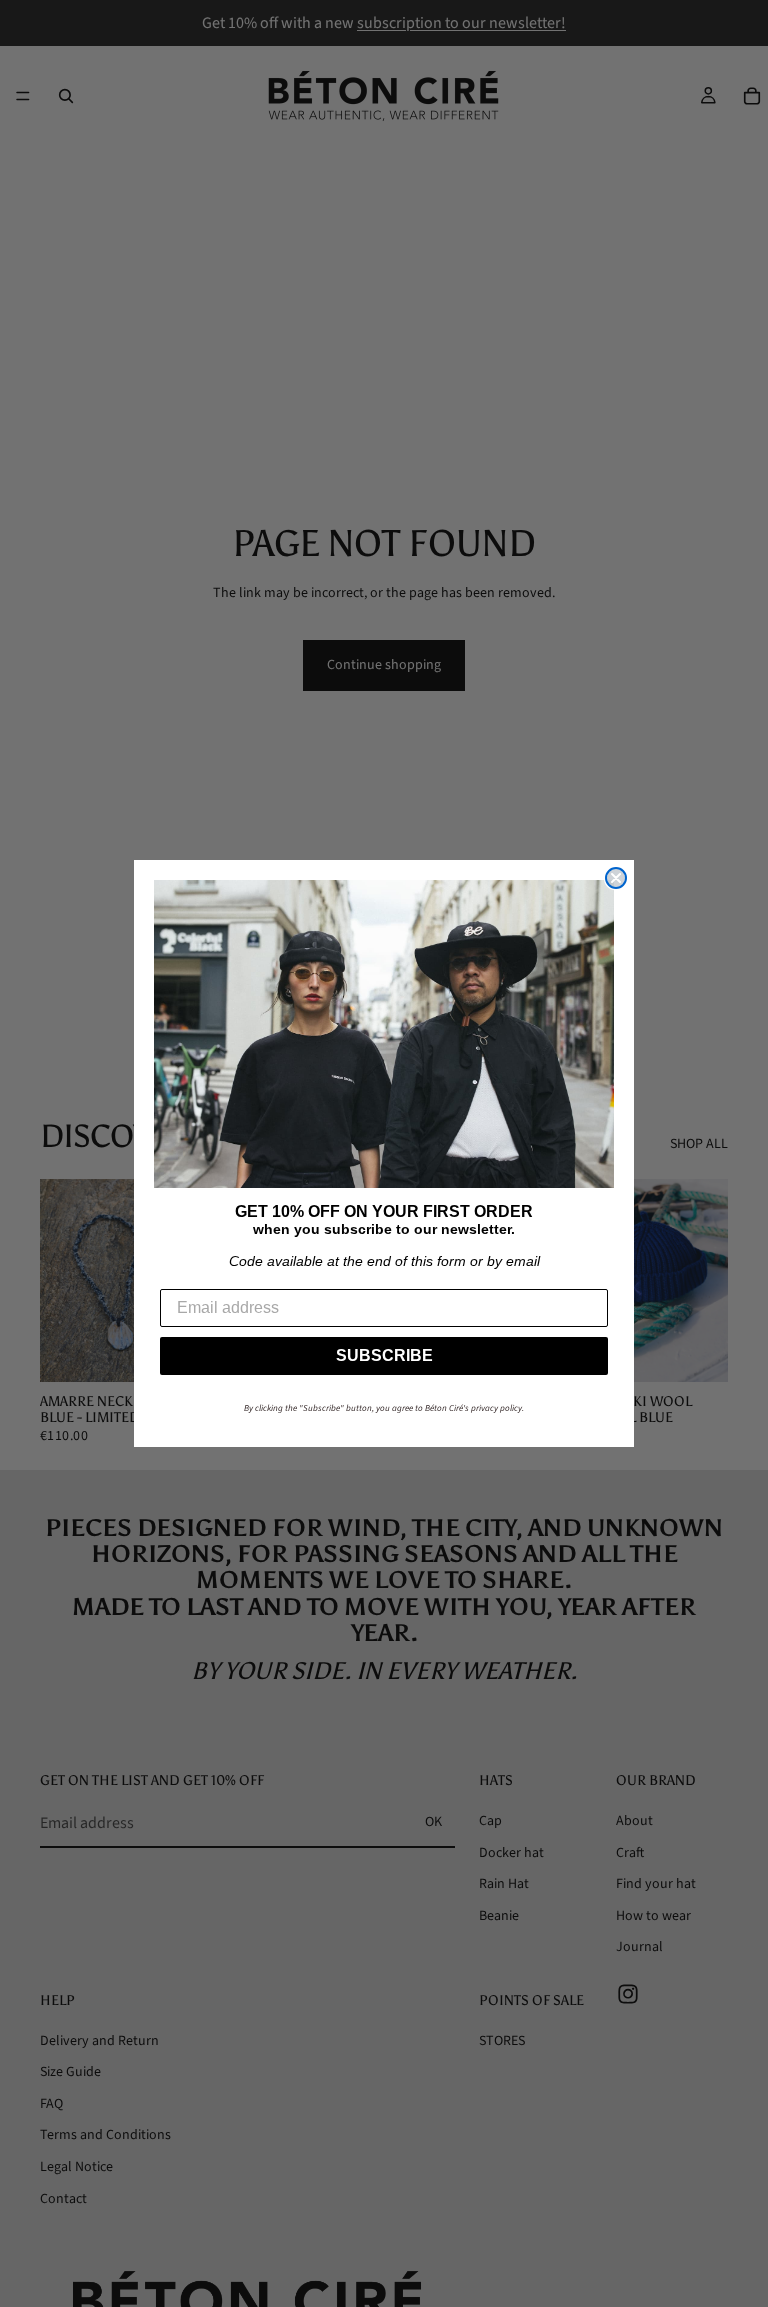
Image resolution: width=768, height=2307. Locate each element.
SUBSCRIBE (384, 1355)
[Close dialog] (616, 878)
